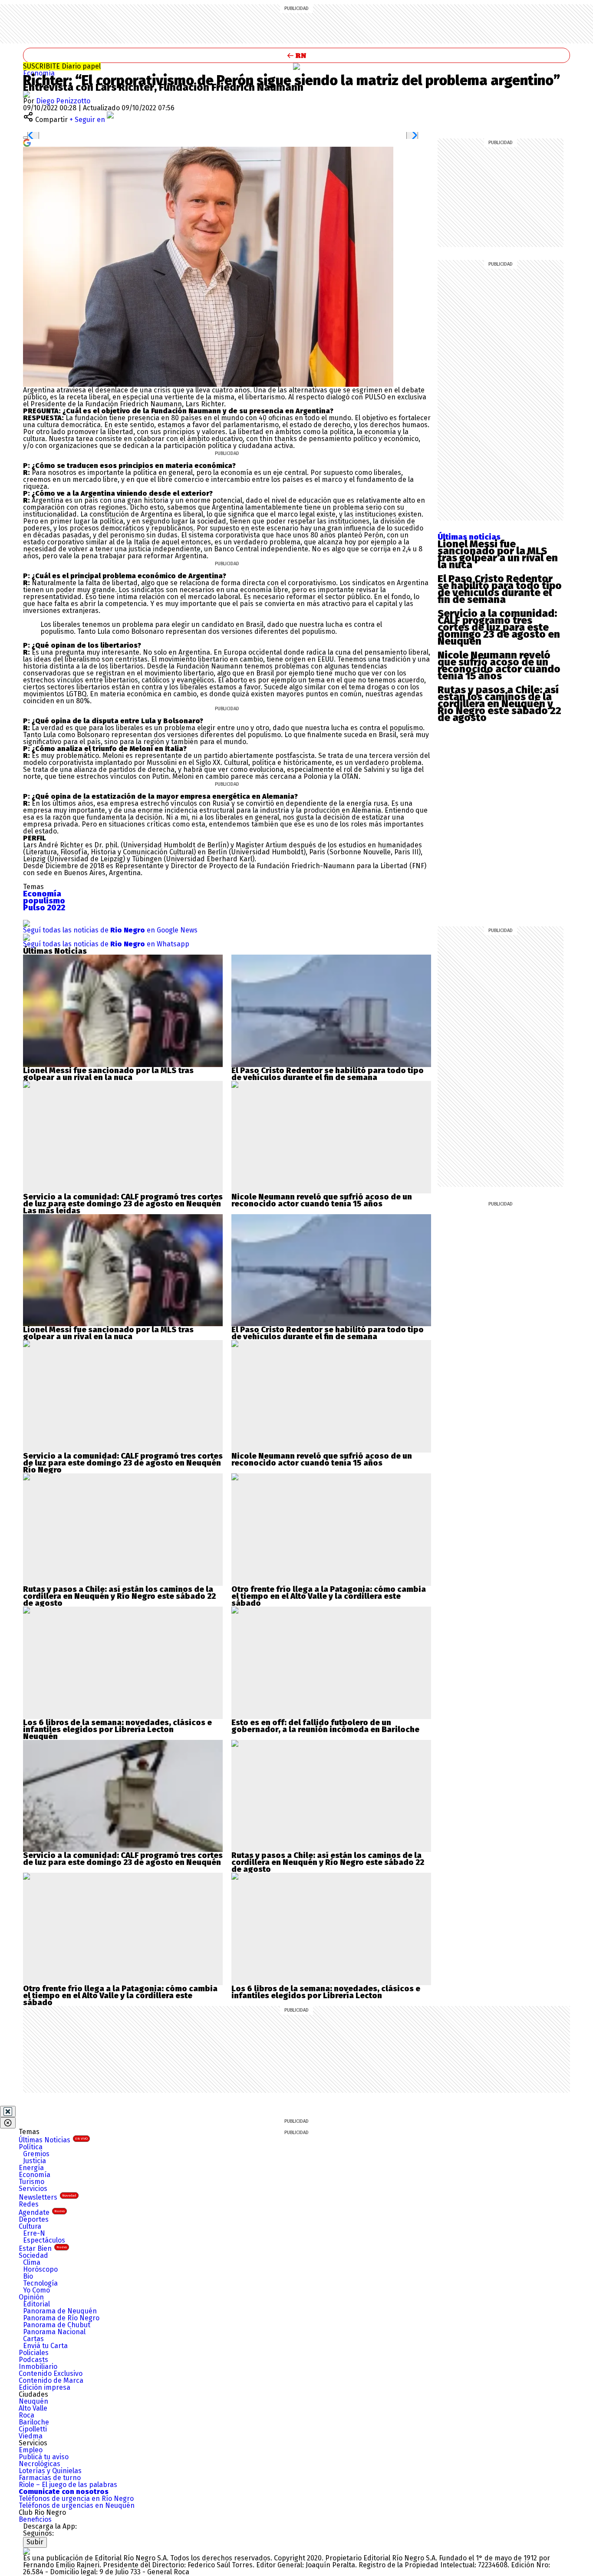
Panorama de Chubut (57, 2325)
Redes (29, 2204)
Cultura (30, 2226)
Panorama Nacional (54, 2332)
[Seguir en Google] (27, 142)
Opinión (31, 2297)
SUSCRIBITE (62, 66)
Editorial (36, 2304)
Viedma (31, 2436)
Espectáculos (44, 2240)
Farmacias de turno (50, 2478)
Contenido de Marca (51, 2380)
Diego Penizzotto (63, 101)
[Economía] (296, 66)
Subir (35, 2542)
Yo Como (36, 2290)
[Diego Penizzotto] (26, 94)
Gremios (36, 2154)
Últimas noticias (469, 537)
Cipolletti (33, 2429)
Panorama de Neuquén (60, 2311)
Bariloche (34, 2422)
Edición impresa (44, 2387)
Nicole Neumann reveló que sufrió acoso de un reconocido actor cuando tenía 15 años (499, 665)
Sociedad (33, 2255)
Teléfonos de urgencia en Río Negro (76, 2499)
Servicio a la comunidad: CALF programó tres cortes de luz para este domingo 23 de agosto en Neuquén (499, 627)
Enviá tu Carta (45, 2346)
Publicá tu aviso (44, 2457)
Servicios (33, 2189)
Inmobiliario (38, 2367)
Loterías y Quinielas (50, 2471)
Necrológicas (40, 2464)
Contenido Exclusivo (51, 2373)
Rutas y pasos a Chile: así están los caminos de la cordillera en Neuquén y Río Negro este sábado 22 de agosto (499, 704)
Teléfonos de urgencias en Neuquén (77, 2505)
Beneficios (35, 2519)
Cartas (33, 2339)
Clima (32, 2262)
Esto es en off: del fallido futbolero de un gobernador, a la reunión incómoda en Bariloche (325, 1726)
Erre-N (34, 2233)
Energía (31, 2168)
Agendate (42, 2212)
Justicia (35, 2161)
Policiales (34, 2353)
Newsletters (48, 2197)
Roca (26, 2415)
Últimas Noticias (53, 2140)
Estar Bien (43, 2248)
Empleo (31, 2450)
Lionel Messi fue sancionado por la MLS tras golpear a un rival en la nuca (498, 554)
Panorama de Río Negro (61, 2318)
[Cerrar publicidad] (8, 2112)
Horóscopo (40, 2269)
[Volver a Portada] (296, 55)
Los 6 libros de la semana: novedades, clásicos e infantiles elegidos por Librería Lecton (117, 1726)
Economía (39, 73)
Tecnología (40, 2283)
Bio (28, 2276)
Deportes (34, 2219)
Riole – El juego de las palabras (68, 2485)
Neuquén (33, 2401)
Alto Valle (33, 2408)
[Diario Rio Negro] (26, 2551)
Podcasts (33, 2360)
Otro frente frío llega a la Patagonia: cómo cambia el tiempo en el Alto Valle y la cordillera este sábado (329, 1596)
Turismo (31, 2182)
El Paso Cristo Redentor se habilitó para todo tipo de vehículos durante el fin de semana (500, 589)
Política (31, 2147)
